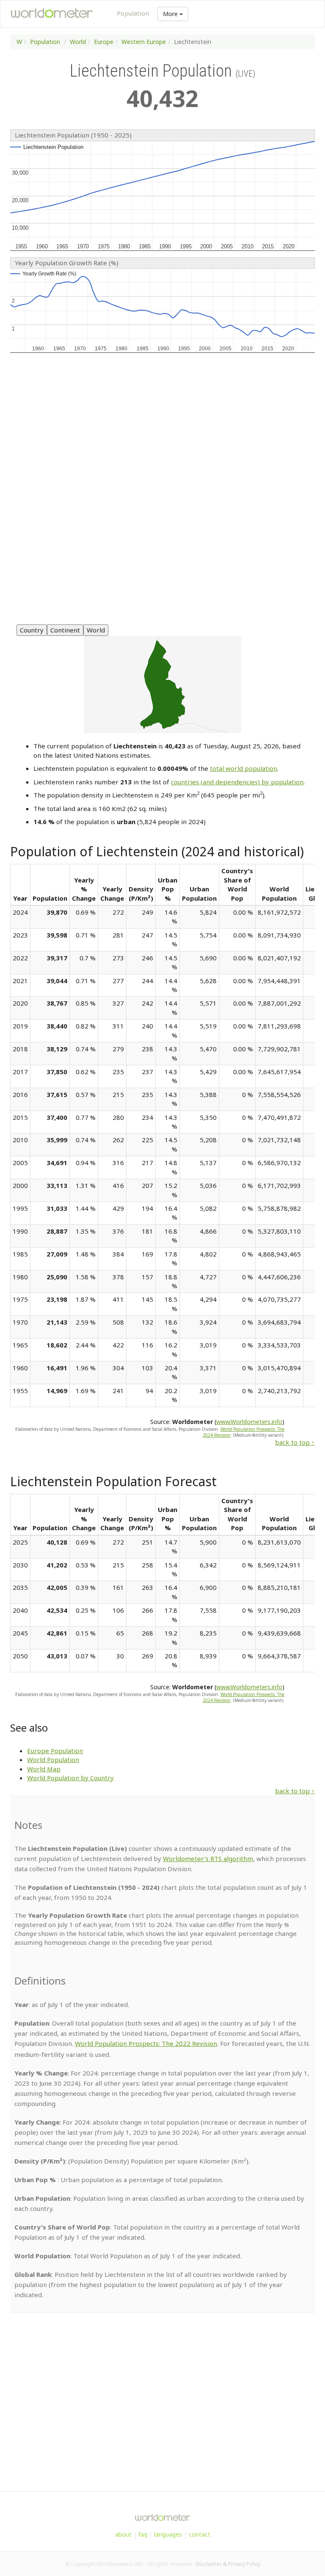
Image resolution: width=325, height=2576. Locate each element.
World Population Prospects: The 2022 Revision (146, 2043)
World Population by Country (70, 1778)
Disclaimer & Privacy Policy (228, 2564)
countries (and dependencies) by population (237, 782)
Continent (65, 630)
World (78, 42)
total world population (244, 768)
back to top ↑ (295, 1442)
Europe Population (55, 1751)
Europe (104, 42)
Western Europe (144, 42)
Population (133, 13)
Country (32, 630)
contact (200, 2534)
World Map (44, 1769)
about (123, 2534)
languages (168, 2534)
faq (143, 2534)
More (171, 14)
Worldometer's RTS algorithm (208, 1858)
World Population (53, 1759)
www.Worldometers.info (249, 1422)
